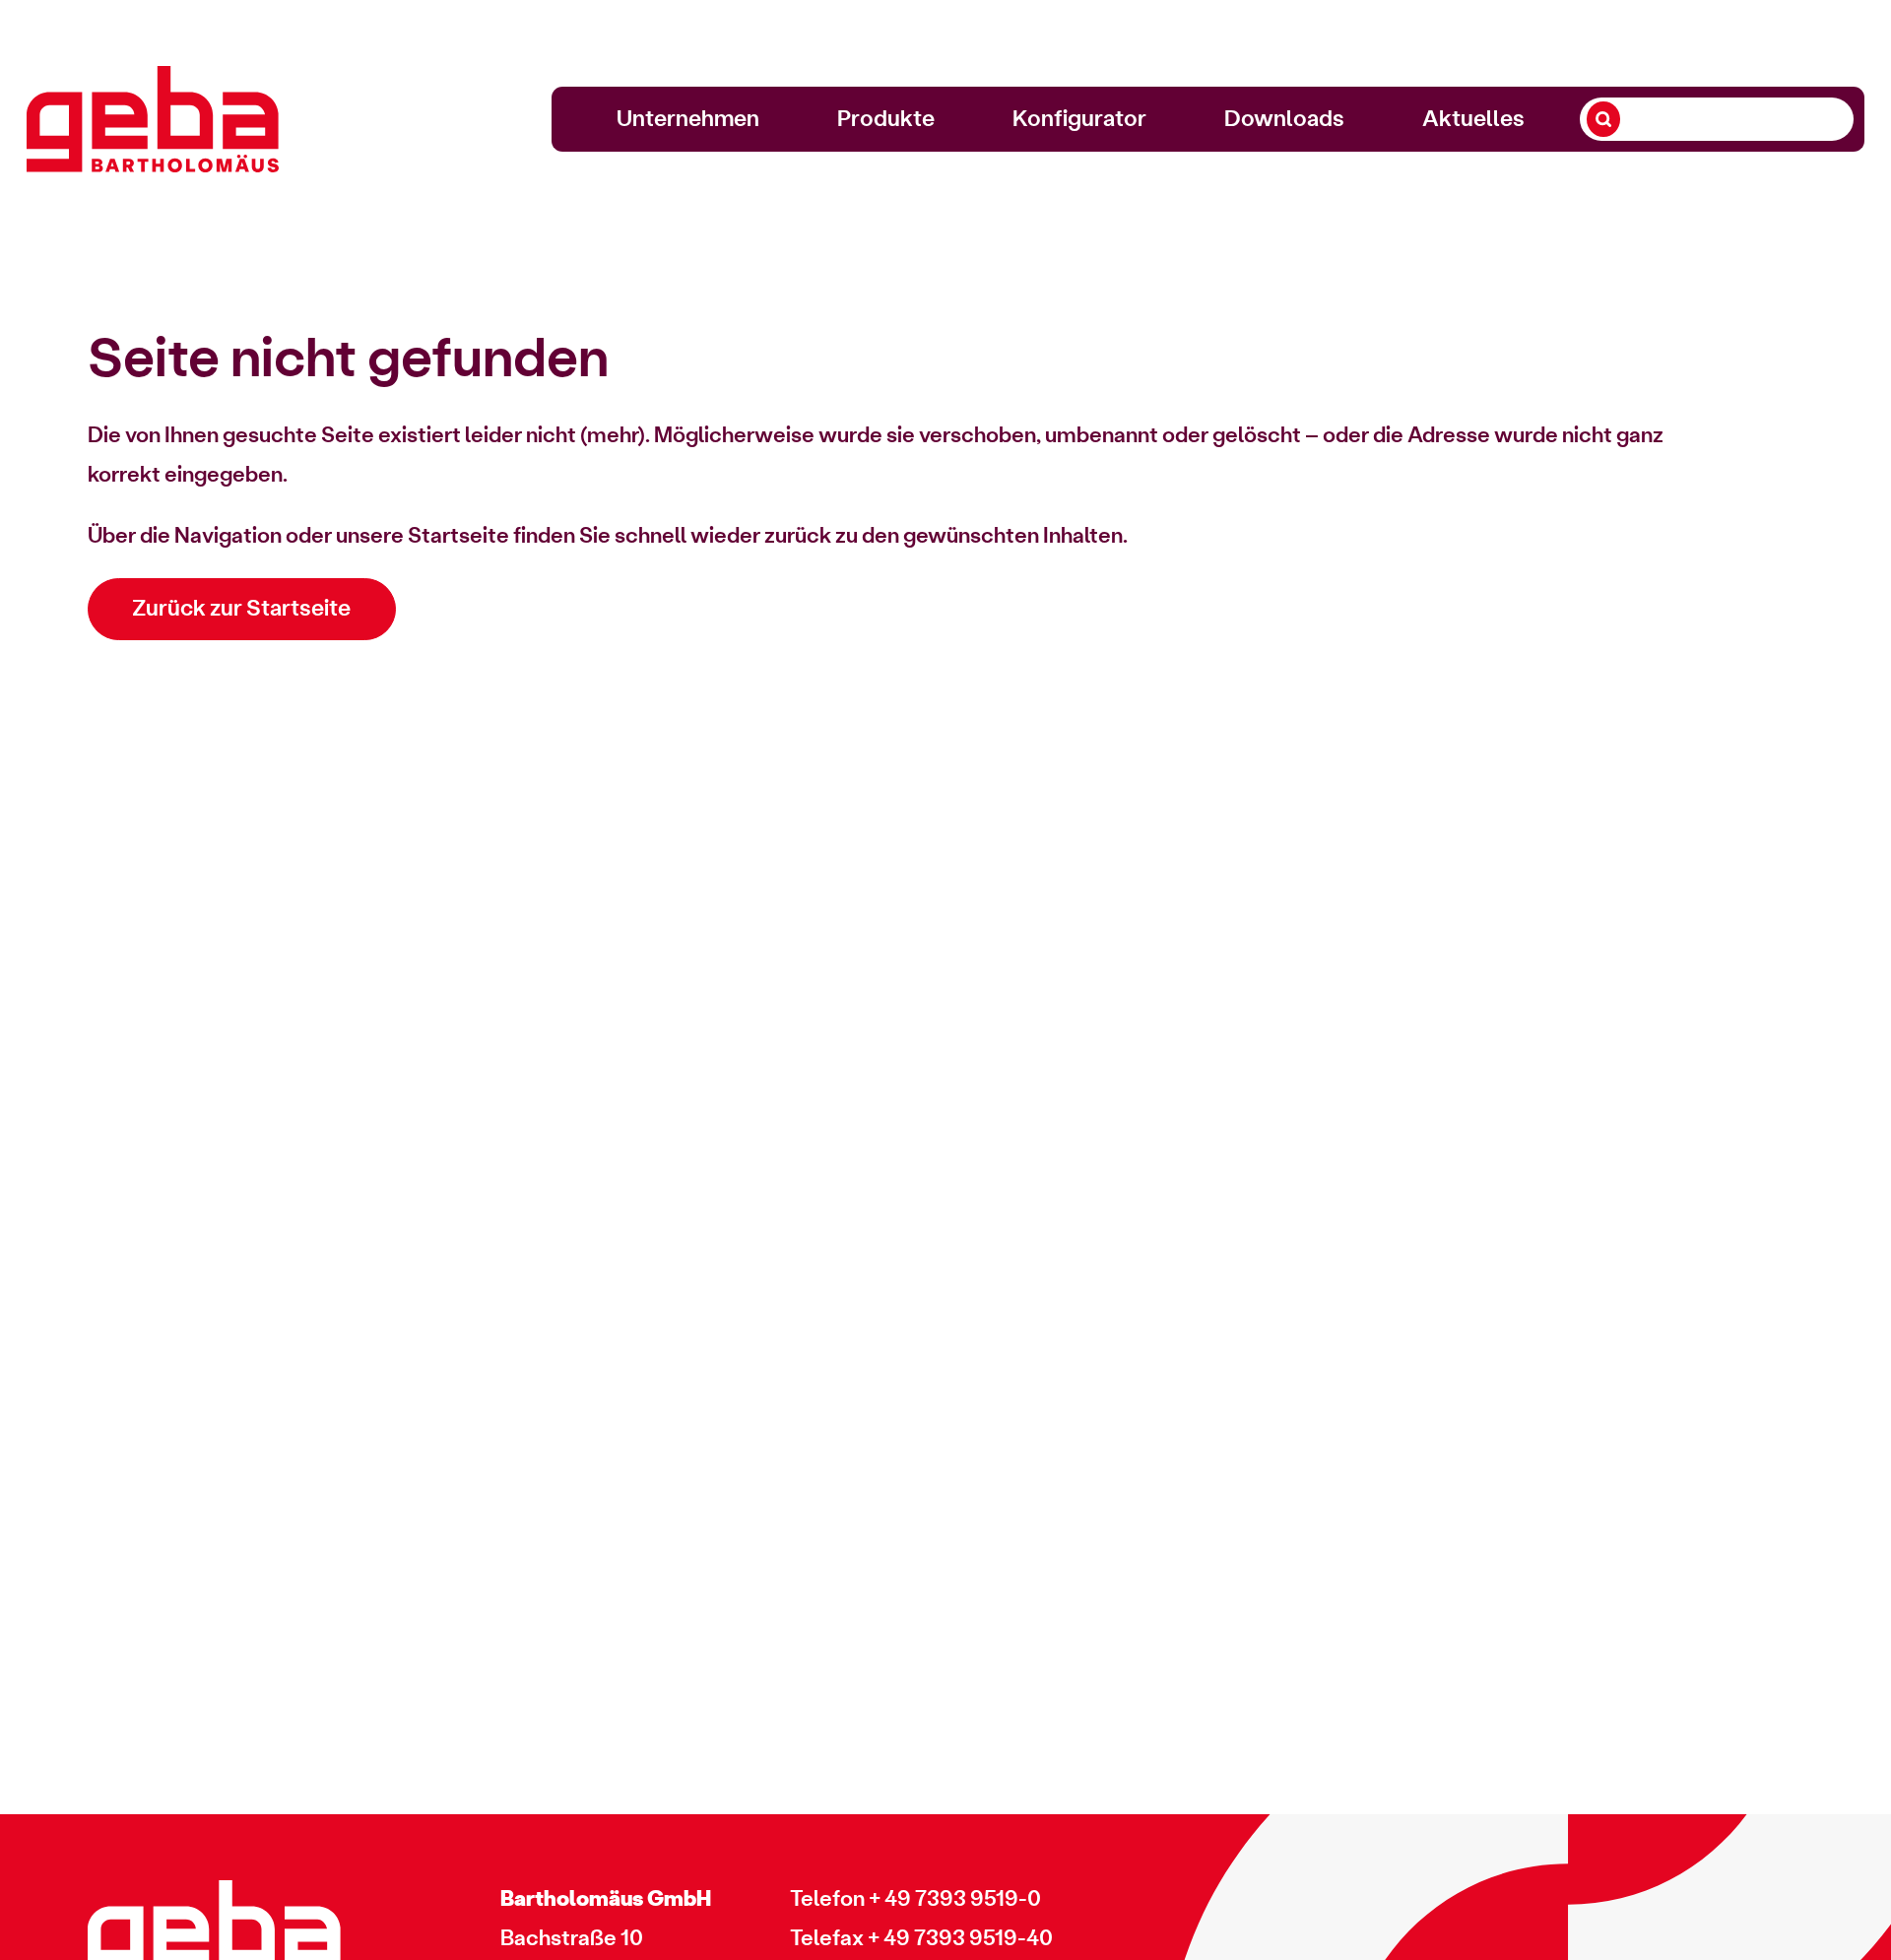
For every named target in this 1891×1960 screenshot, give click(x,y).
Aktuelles (1473, 119)
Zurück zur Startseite (241, 609)
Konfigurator (1079, 119)
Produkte (886, 119)
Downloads (1284, 119)
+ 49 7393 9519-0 (955, 1899)
